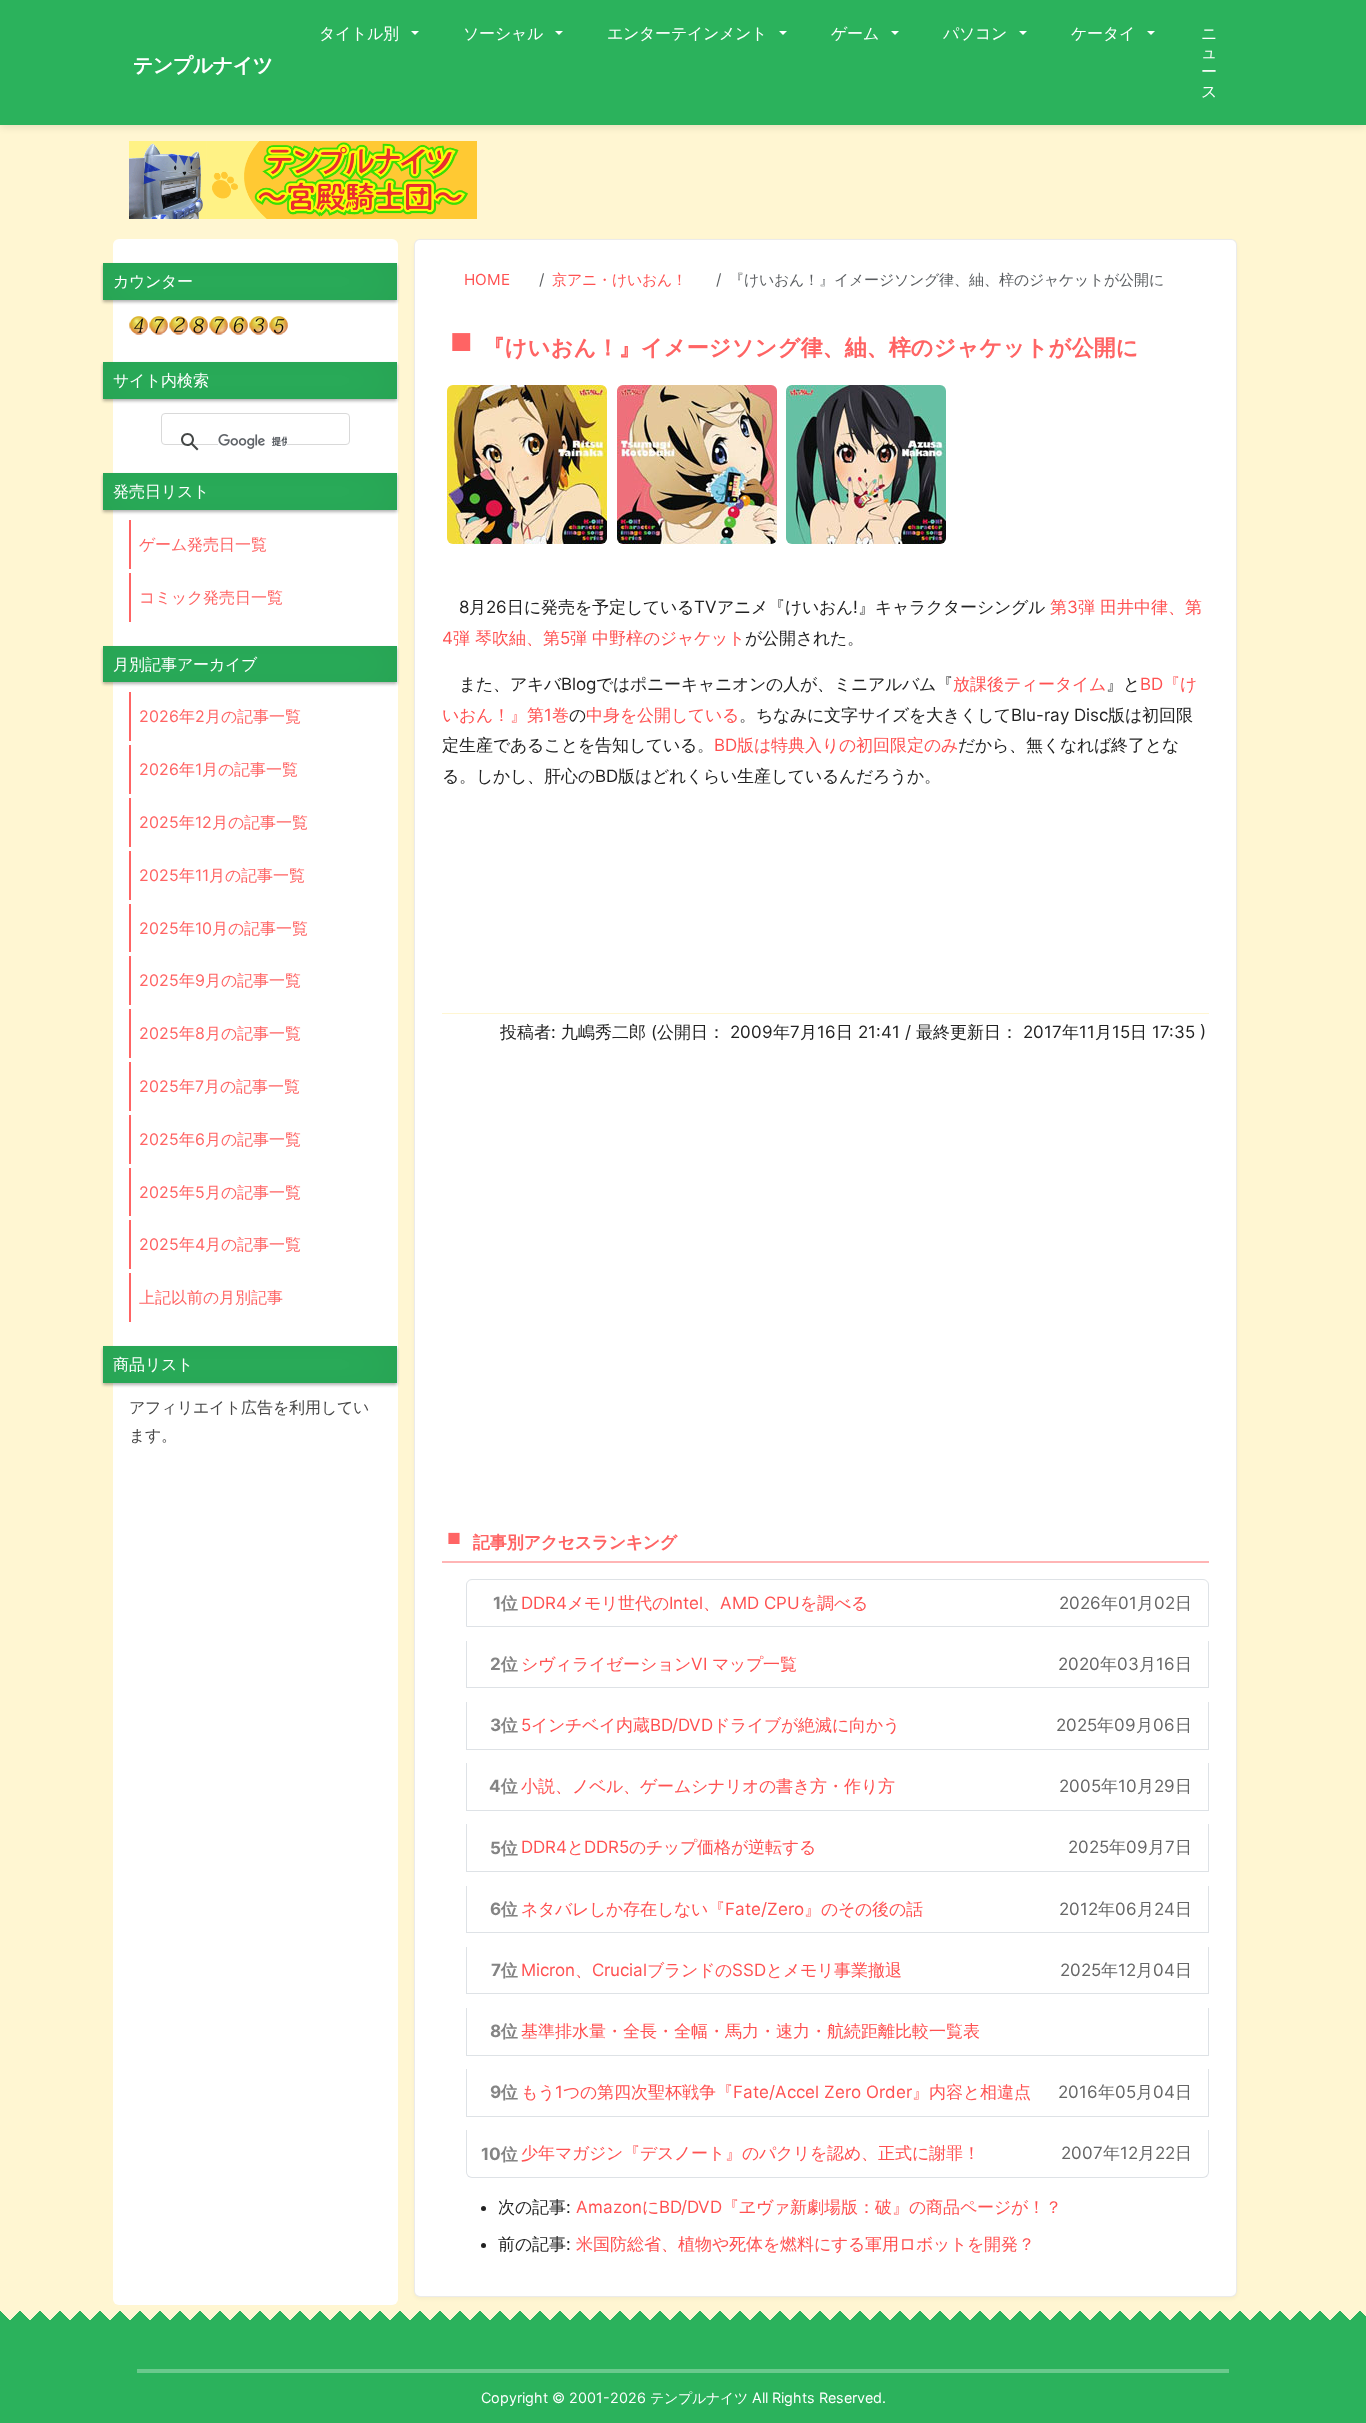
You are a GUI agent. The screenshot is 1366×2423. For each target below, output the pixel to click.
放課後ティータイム (1029, 684)
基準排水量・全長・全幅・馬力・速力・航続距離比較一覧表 (750, 2031)
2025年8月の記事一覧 (220, 1033)
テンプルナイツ (203, 65)
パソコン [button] (977, 33)
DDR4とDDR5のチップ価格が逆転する (668, 1847)
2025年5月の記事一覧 (220, 1192)
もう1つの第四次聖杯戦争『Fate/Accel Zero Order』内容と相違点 (776, 2092)
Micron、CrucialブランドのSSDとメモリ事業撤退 (711, 1970)
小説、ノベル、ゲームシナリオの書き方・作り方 (708, 1786)
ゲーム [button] (857, 33)
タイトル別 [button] (361, 33)
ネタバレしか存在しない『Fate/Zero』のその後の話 (722, 1909)
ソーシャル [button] (505, 33)
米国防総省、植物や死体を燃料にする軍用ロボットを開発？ (805, 2244)
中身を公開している (662, 715)
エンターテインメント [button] (689, 33)
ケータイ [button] (1105, 33)
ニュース (1209, 62)
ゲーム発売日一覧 (203, 544)
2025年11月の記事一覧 (222, 875)
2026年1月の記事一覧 (218, 769)
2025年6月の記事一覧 (220, 1139)
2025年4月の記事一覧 (220, 1244)
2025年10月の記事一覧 (223, 928)
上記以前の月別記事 (211, 1297)
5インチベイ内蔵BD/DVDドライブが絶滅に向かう (710, 1725)
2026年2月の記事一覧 (220, 716)
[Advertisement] (873, 186)
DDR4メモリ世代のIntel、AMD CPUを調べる (694, 1603)
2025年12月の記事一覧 (223, 822)
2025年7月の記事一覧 (219, 1086)
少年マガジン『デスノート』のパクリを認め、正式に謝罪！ (750, 2153)
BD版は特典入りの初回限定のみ (836, 745)
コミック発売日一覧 (211, 597)
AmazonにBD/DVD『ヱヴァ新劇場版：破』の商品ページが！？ (819, 2207)
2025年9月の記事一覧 (220, 980)
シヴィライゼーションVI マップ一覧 (659, 1664)
